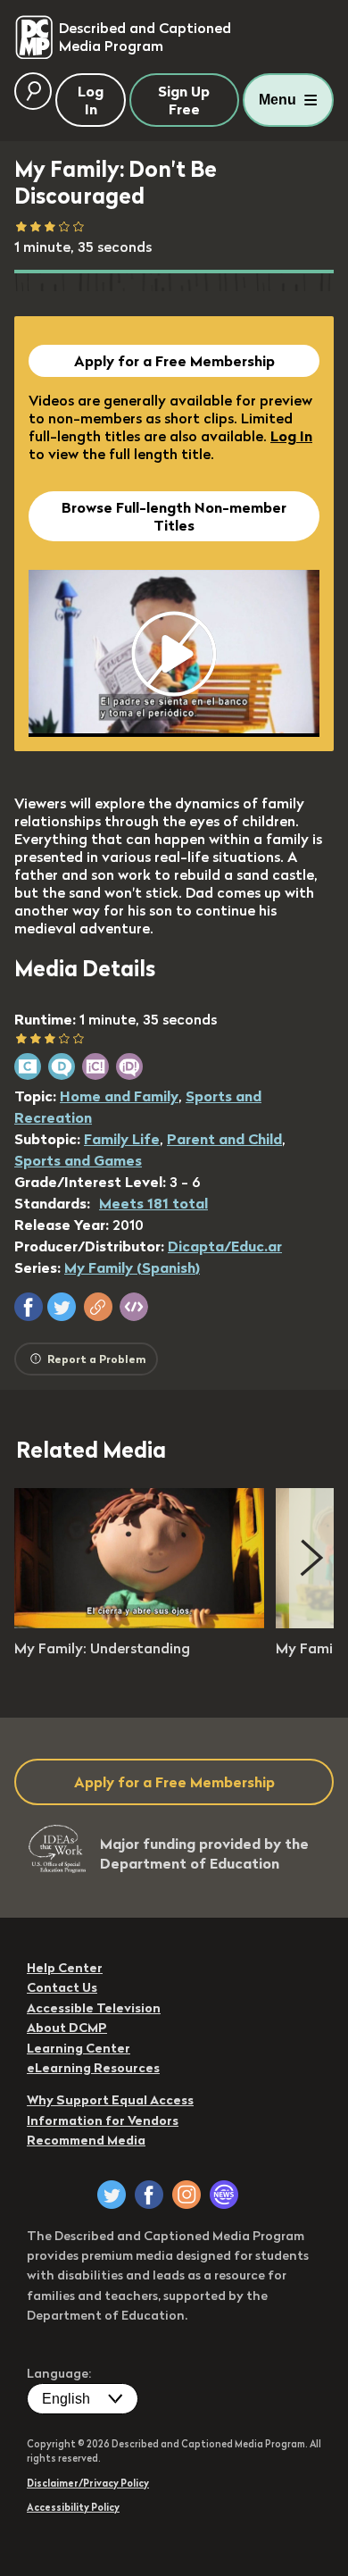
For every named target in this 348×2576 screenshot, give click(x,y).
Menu (278, 100)
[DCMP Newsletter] (224, 2195)
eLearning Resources (93, 2068)
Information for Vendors (103, 2120)
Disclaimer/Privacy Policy (88, 2483)
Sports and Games (78, 1160)
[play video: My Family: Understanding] (139, 1623)
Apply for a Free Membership (174, 361)
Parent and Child (224, 1139)
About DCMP (67, 2028)
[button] (29, 1307)
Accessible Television (94, 2008)
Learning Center (79, 2048)
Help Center (65, 1968)
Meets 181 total (153, 1203)
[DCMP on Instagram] (186, 2195)
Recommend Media (86, 2140)
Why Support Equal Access (110, 2100)
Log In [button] (91, 100)
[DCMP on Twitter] (112, 2195)
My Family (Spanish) (132, 1267)
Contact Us (62, 1987)
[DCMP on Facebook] (149, 2195)
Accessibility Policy (73, 2507)
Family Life (122, 1139)
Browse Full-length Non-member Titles (174, 516)
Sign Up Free (184, 100)
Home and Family (119, 1096)
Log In (291, 436)
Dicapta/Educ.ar (225, 1246)
